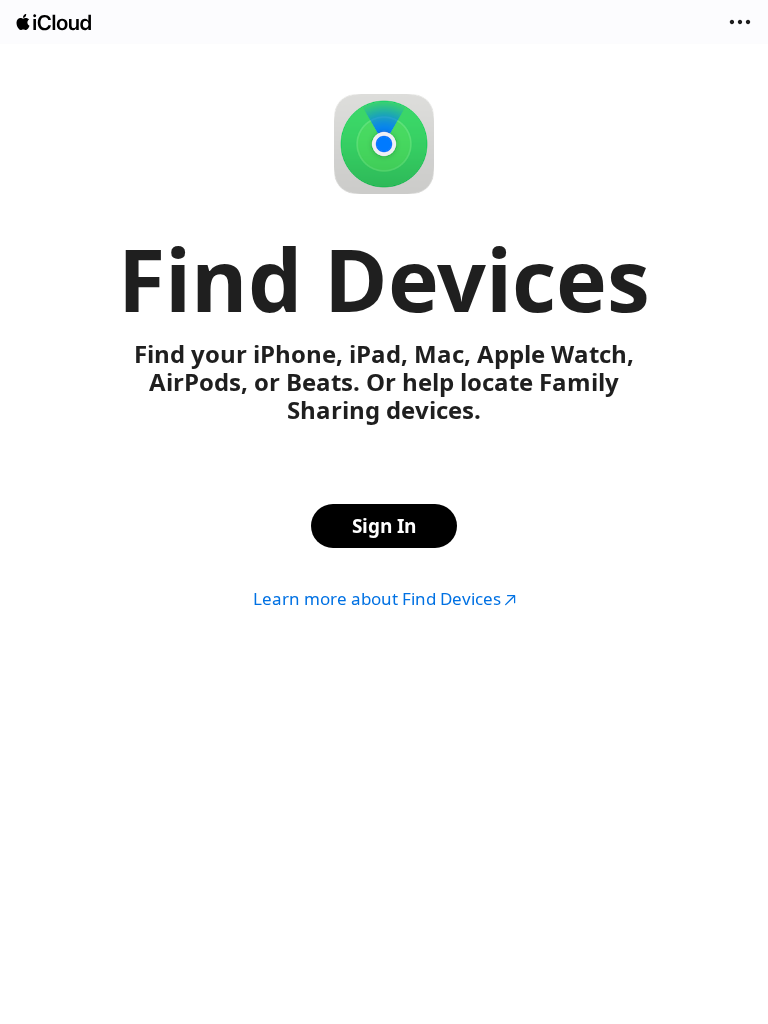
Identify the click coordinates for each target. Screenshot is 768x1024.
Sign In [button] (384, 526)
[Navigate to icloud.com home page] (55, 22)
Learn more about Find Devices (377, 598)
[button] (740, 22)
